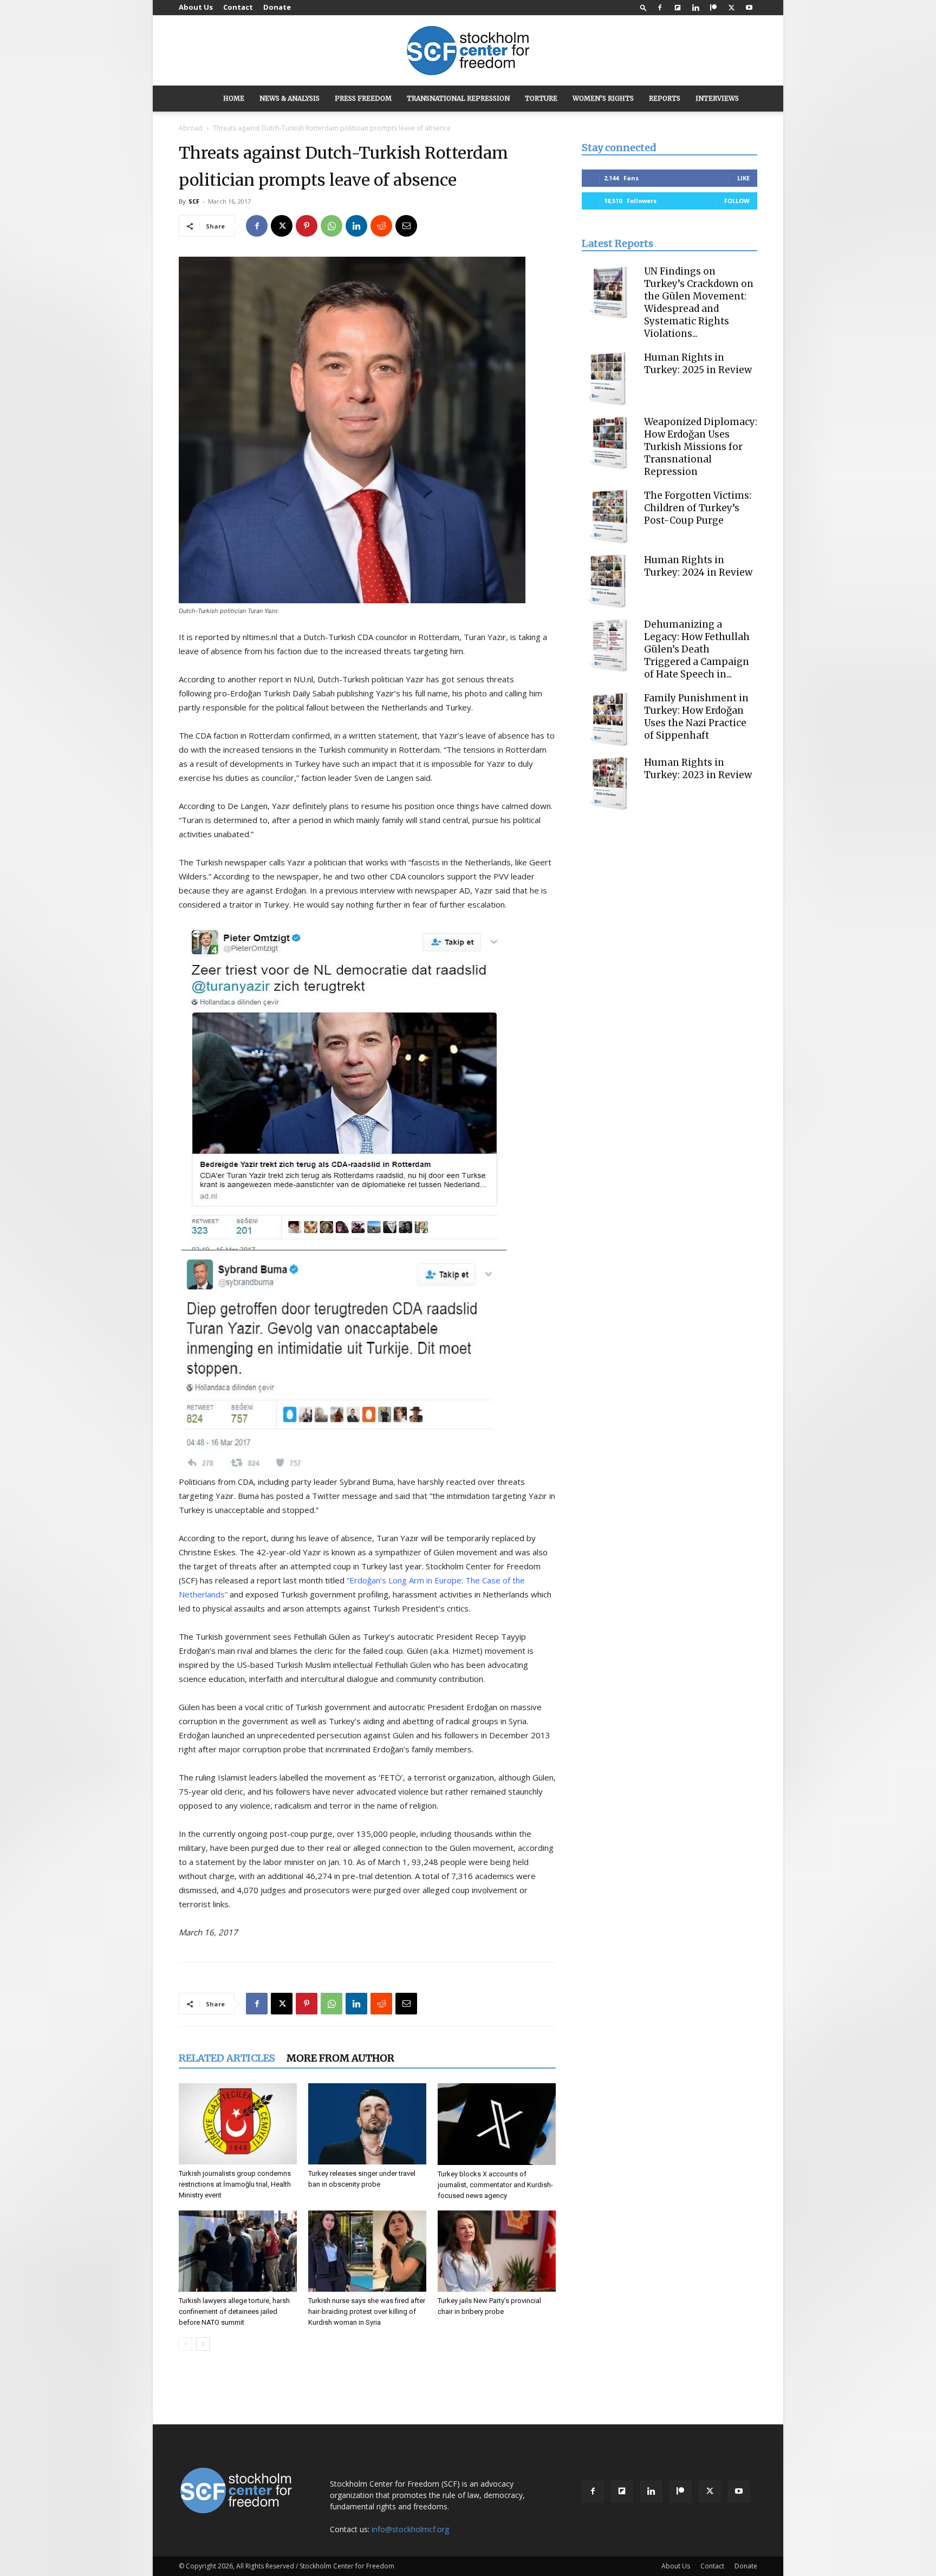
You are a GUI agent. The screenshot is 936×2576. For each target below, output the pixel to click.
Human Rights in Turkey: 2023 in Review (698, 769)
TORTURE (541, 98)
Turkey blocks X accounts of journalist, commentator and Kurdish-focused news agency (495, 2185)
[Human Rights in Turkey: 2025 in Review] (609, 379)
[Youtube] (749, 8)
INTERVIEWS (717, 98)
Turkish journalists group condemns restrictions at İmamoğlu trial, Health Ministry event (235, 2184)
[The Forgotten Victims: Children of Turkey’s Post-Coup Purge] (609, 517)
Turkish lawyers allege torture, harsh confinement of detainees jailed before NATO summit (234, 2311)
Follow (737, 201)
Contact (238, 7)
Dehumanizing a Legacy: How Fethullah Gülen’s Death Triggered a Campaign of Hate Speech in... (697, 649)
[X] (731, 8)
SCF (194, 201)
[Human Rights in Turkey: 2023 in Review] (609, 784)
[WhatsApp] (331, 226)
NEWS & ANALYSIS (290, 98)
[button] (643, 7)
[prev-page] (186, 2344)
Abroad (191, 128)
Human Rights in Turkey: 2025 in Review (698, 364)
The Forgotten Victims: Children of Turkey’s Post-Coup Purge (698, 508)
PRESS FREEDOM (363, 98)
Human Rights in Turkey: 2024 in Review (698, 566)
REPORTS (665, 98)
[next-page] (203, 2344)
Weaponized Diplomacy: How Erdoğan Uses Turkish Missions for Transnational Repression (701, 447)
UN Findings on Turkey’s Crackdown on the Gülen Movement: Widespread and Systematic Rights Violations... (699, 302)
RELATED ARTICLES (227, 2058)
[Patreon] (713, 8)
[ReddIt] (381, 226)
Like (743, 178)
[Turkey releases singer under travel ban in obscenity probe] (367, 2124)
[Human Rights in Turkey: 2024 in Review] (609, 581)
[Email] (406, 226)
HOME (234, 98)
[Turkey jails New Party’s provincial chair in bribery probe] (497, 2251)
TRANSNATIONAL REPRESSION (458, 98)
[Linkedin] (695, 8)
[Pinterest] (307, 226)
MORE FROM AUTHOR (340, 2058)
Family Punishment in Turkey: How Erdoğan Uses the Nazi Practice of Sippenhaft (696, 717)
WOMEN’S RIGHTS (603, 98)
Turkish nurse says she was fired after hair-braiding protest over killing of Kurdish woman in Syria (367, 2311)
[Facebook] (660, 8)
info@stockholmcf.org (410, 2529)
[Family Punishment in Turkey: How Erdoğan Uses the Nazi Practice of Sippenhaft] (609, 719)
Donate (277, 7)
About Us (196, 7)
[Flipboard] (678, 8)
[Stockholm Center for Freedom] (468, 51)
